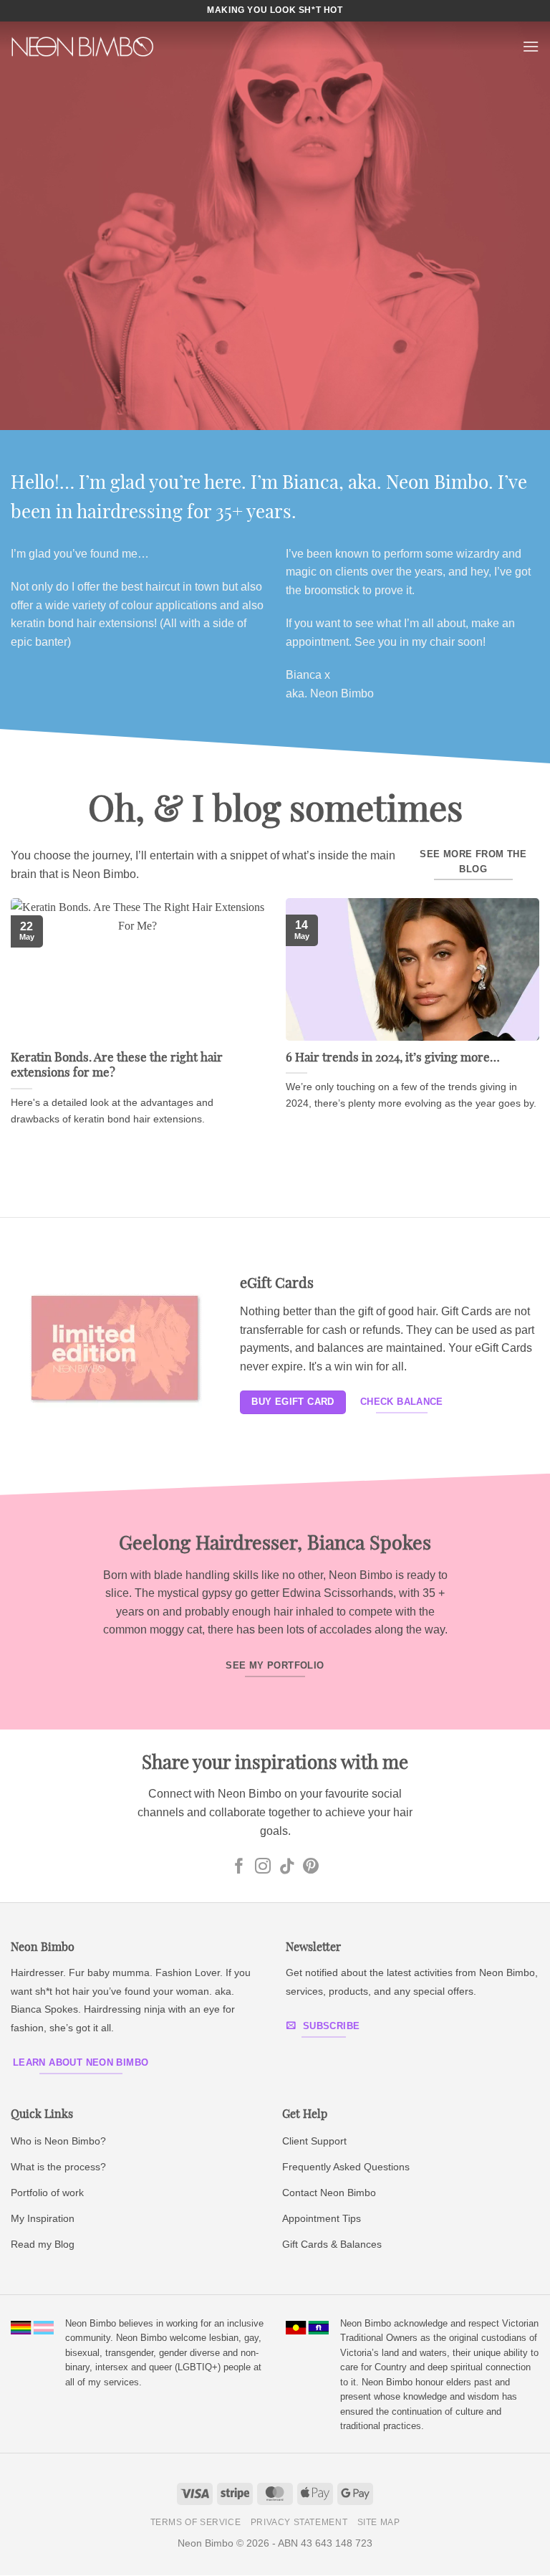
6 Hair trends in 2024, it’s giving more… (393, 1058)
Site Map (379, 2522)
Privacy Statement (299, 2522)
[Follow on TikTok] (287, 1867)
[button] (531, 46)
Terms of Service (196, 2522)
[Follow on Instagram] (263, 1867)
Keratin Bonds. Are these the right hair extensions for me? (117, 1066)
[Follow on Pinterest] (311, 1867)
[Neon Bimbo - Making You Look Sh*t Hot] (82, 47)
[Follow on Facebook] (239, 1867)
